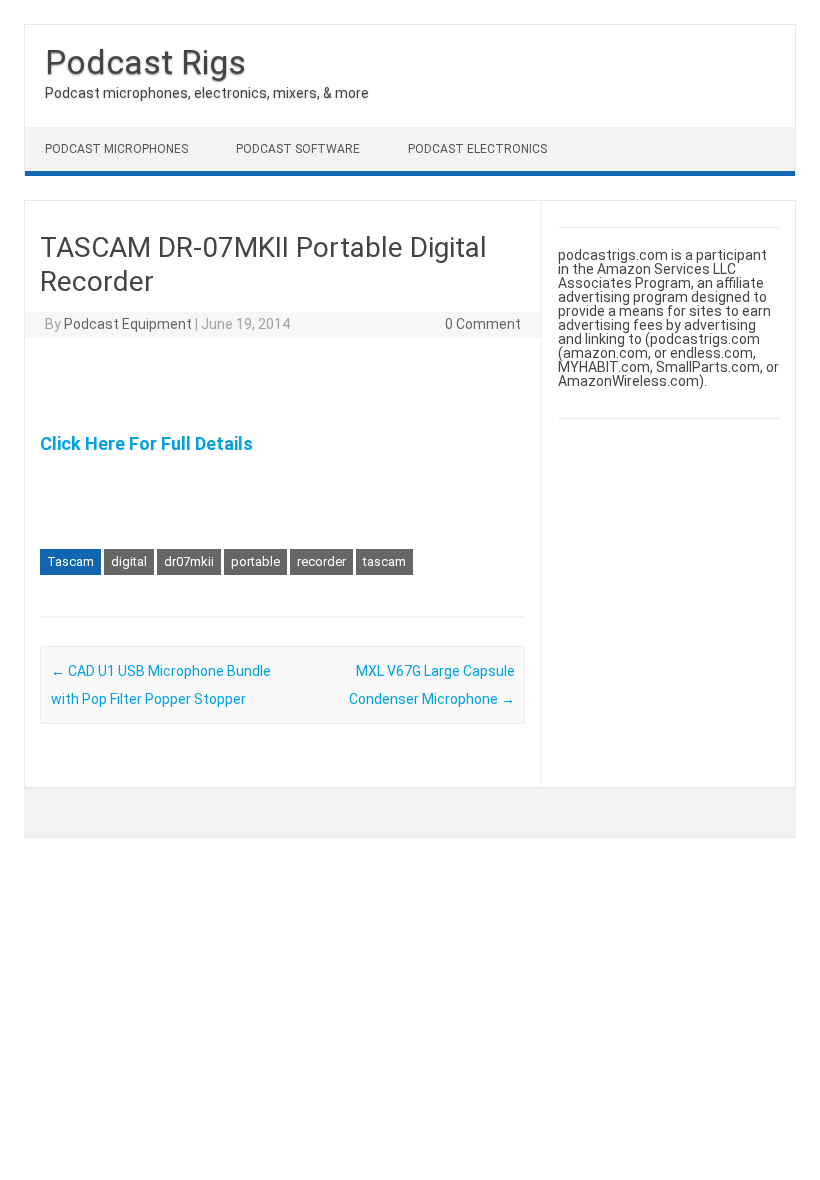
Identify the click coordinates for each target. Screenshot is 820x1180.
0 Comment (483, 324)
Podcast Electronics (477, 149)
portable (255, 561)
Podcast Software (298, 149)
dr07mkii (189, 561)
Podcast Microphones (116, 149)
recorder (321, 561)
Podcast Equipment (128, 324)
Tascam (70, 561)
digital (129, 561)
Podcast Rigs (145, 62)
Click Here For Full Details (146, 443)
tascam (384, 561)
